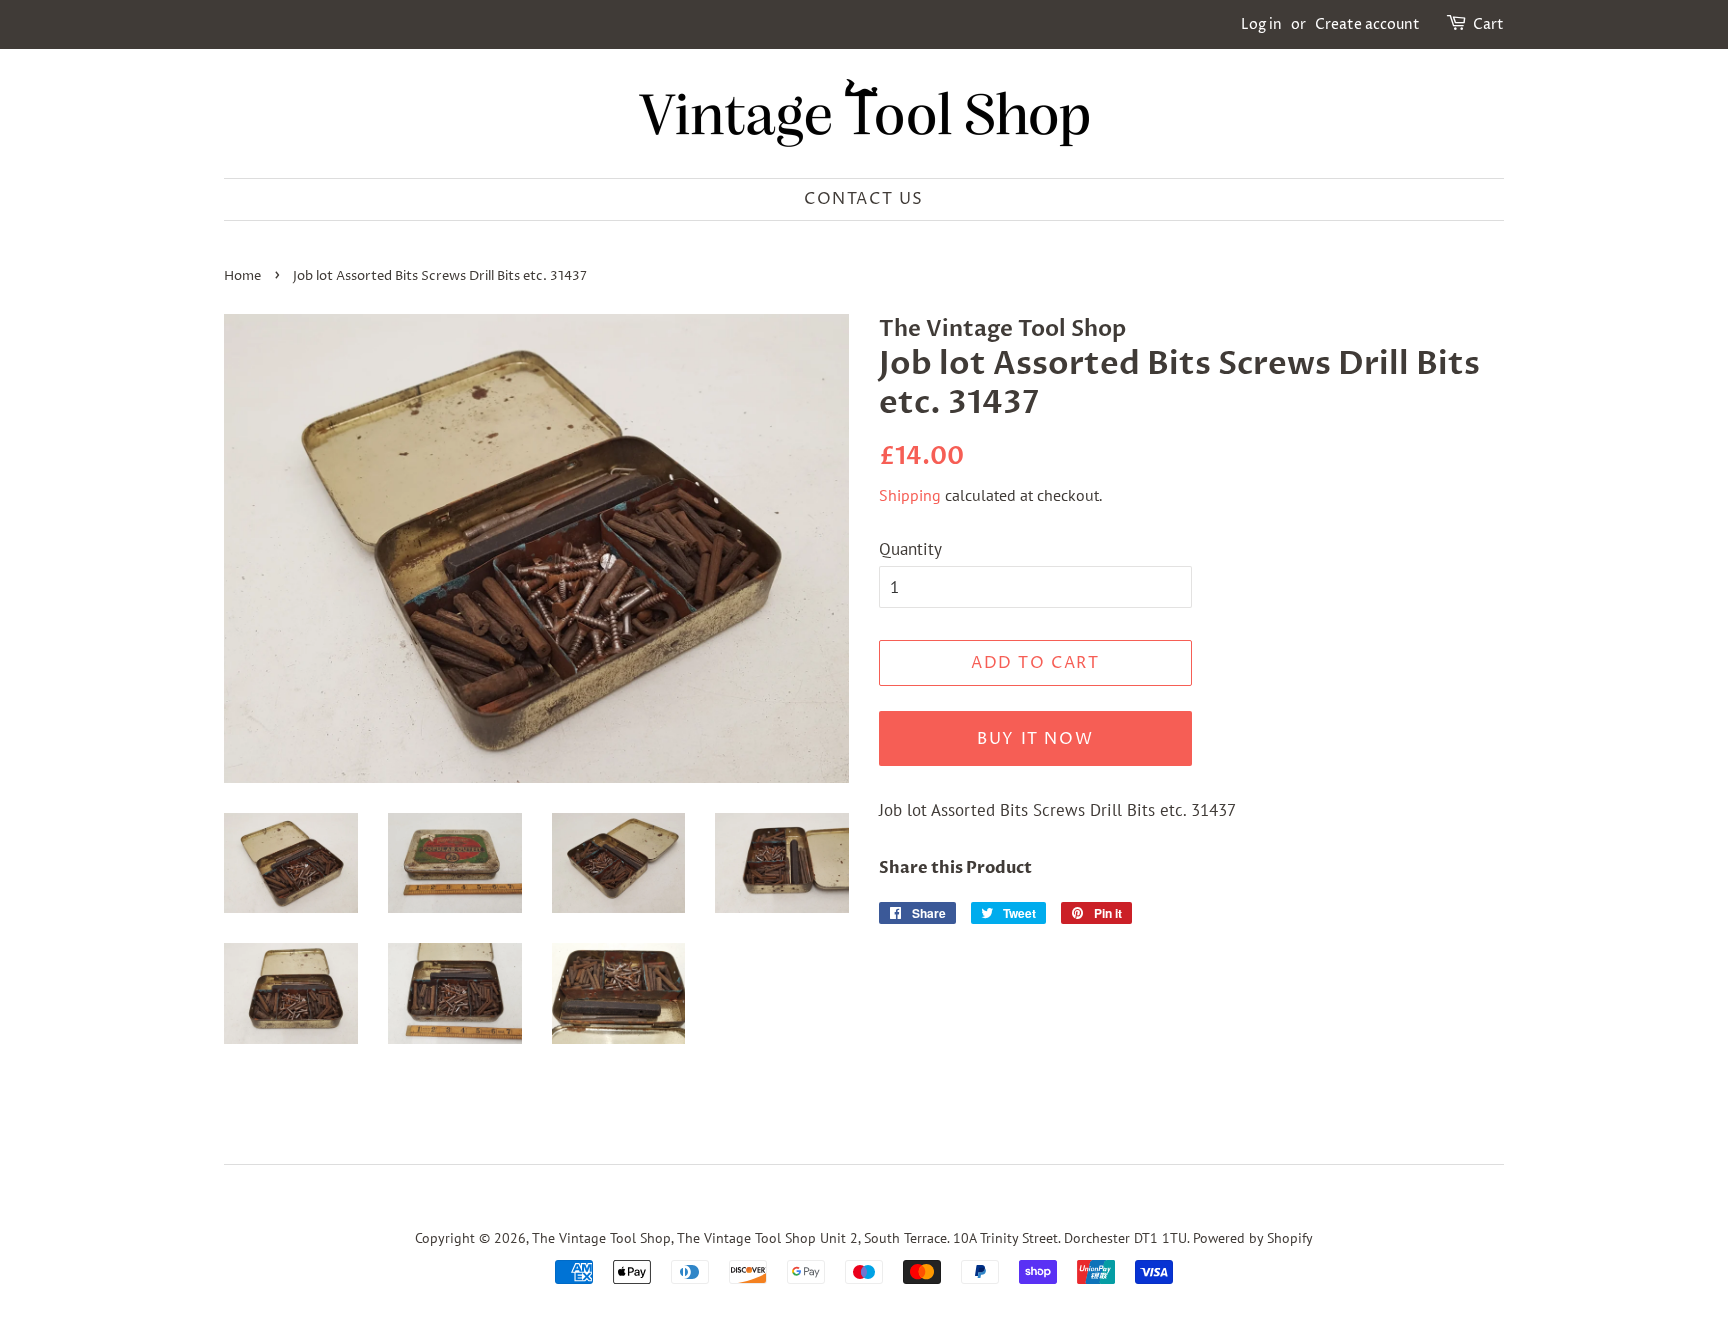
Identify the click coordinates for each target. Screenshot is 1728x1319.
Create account (1367, 24)
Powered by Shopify (1253, 1237)
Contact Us (864, 199)
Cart (1488, 24)
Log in (1261, 24)
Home (242, 276)
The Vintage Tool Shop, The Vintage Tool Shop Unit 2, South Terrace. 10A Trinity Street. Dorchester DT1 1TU (859, 1237)
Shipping (910, 495)
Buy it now (1035, 739)
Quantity (910, 549)
